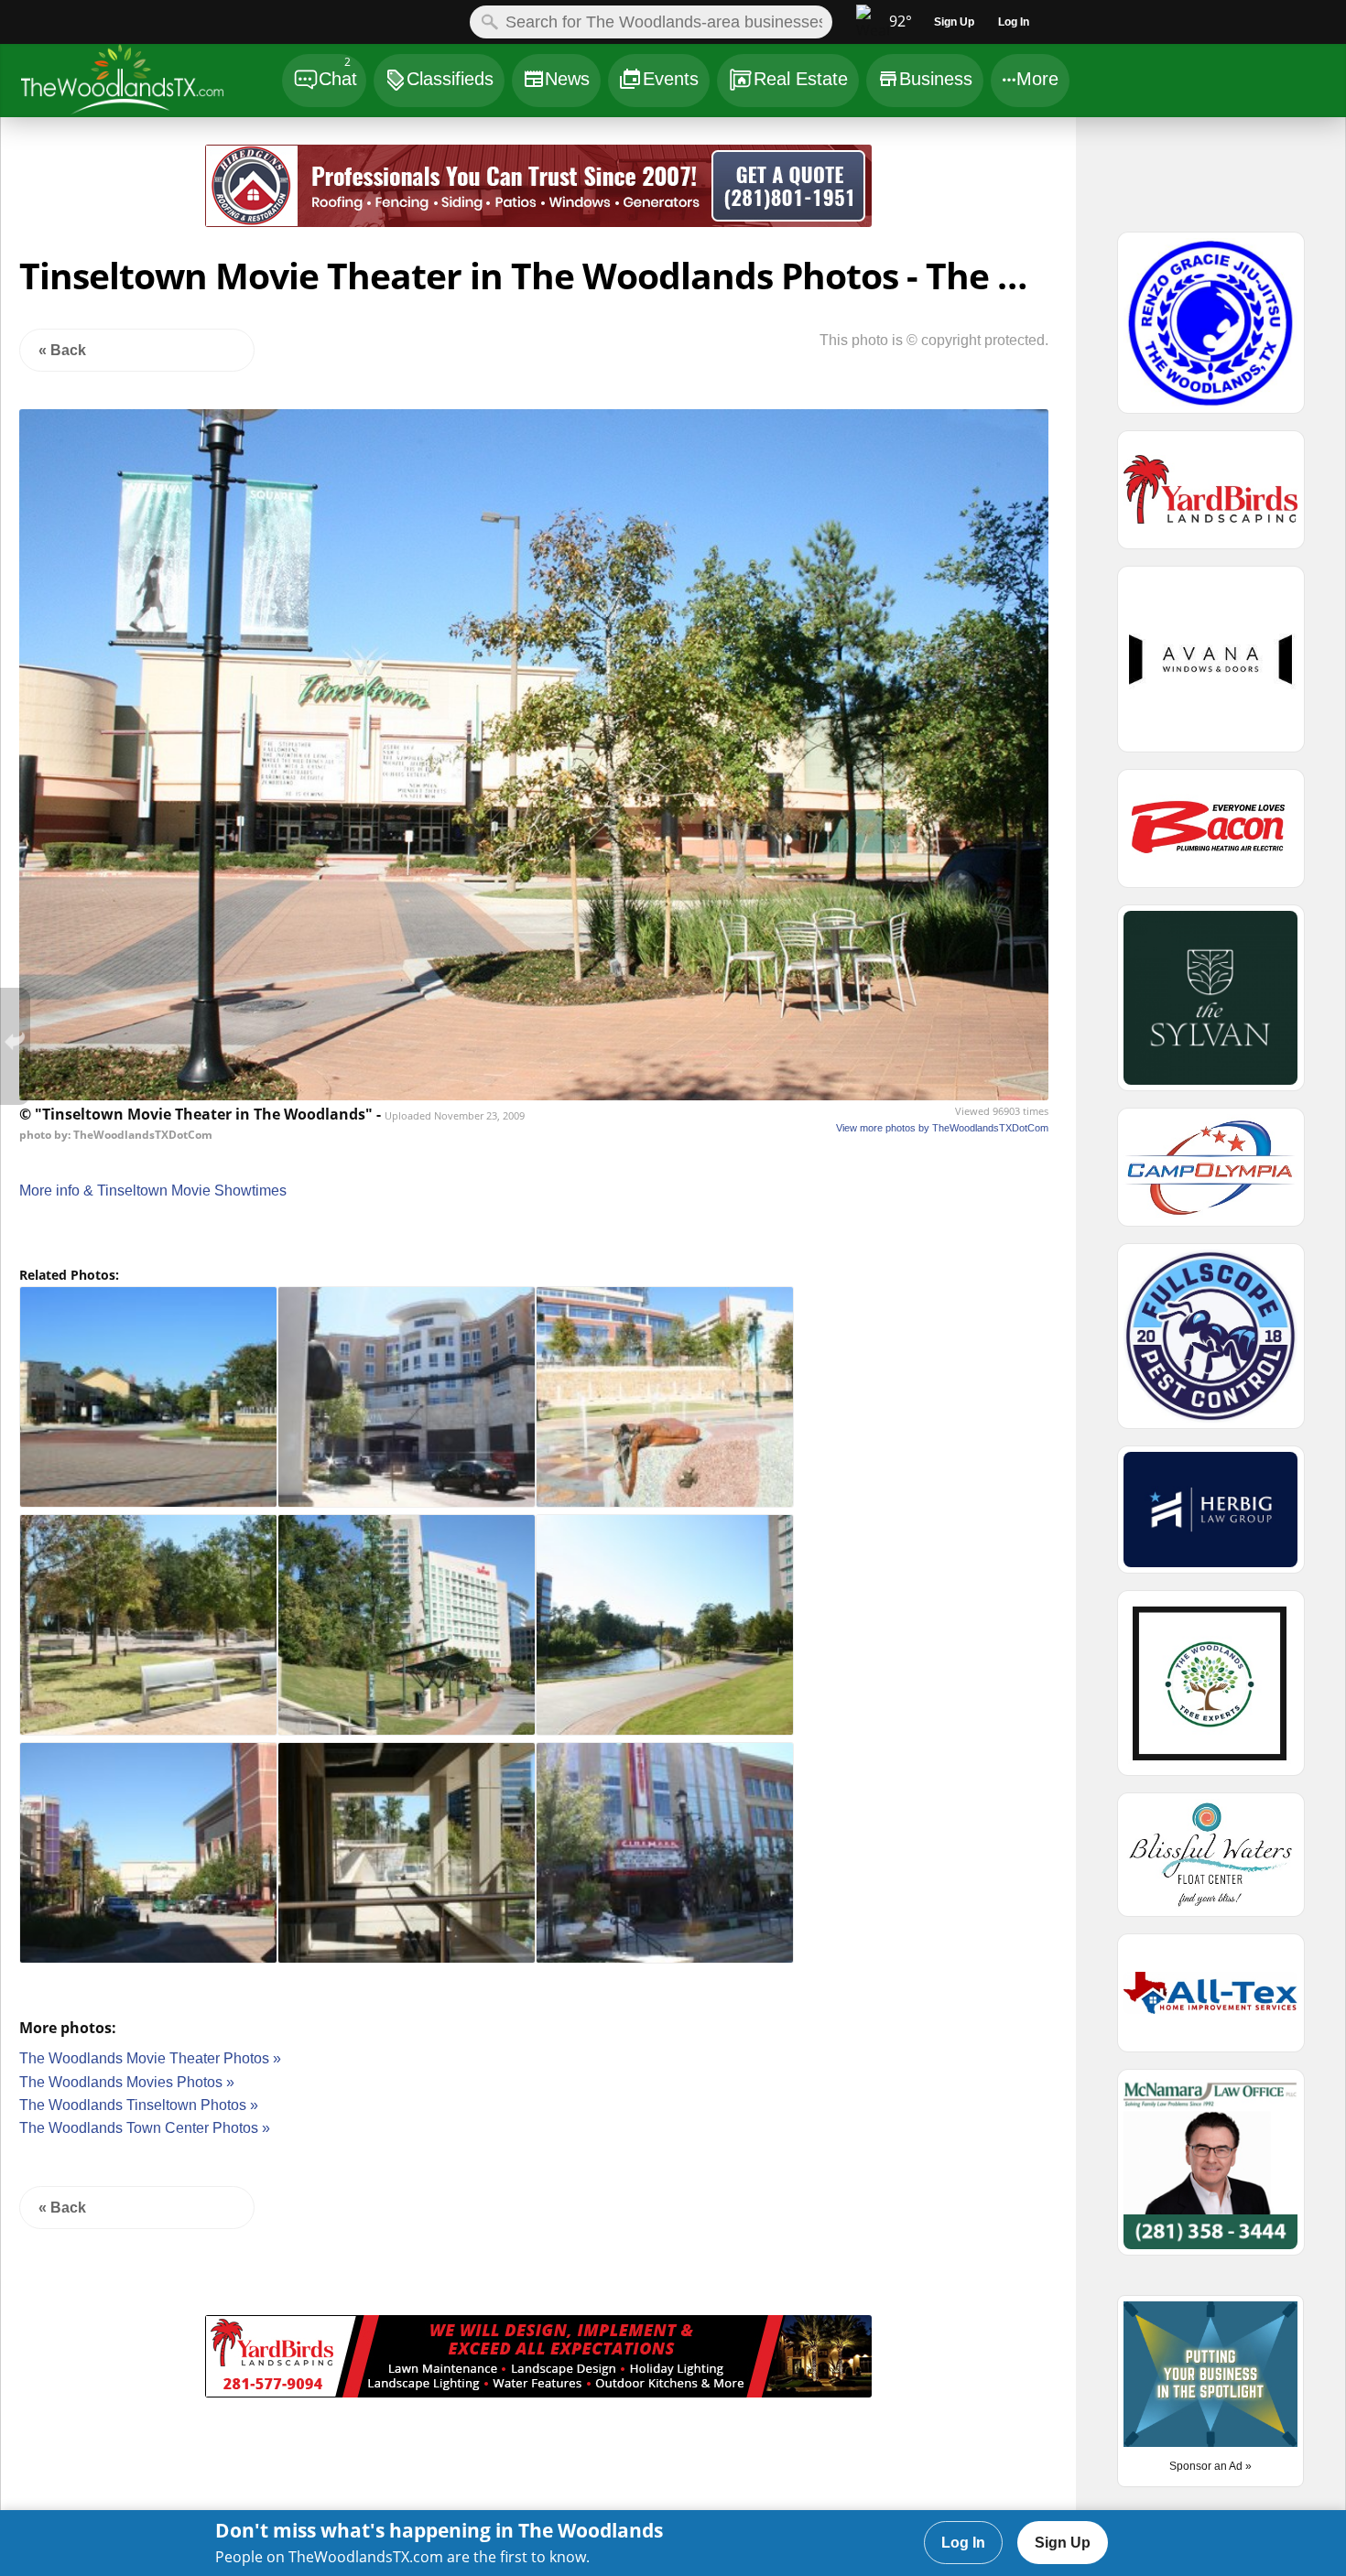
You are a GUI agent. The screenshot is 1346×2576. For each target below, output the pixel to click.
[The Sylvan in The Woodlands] (1210, 1006)
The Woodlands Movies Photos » (127, 2082)
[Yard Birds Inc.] (538, 2392)
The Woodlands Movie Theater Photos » (150, 2058)
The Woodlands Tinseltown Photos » (139, 2105)
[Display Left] (103, 189)
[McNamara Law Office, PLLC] (1210, 2170)
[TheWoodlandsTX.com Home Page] (151, 83)
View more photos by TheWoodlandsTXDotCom (942, 1128)
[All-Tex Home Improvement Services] (1210, 2001)
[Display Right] (974, 189)
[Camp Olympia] (1210, 1175)
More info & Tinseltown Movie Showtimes (153, 1191)
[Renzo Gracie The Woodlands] (1210, 330)
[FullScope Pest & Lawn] (1210, 1344)
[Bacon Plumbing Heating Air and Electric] (1210, 837)
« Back (62, 350)
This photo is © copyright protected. (934, 340)
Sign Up (1063, 2543)
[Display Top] (538, 138)
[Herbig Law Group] (1210, 1518)
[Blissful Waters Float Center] (1210, 1863)
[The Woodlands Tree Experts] (1210, 1691)
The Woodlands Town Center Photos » (145, 2128)
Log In (963, 2543)
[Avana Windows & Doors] (1210, 667)
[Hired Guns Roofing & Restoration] (538, 222)
